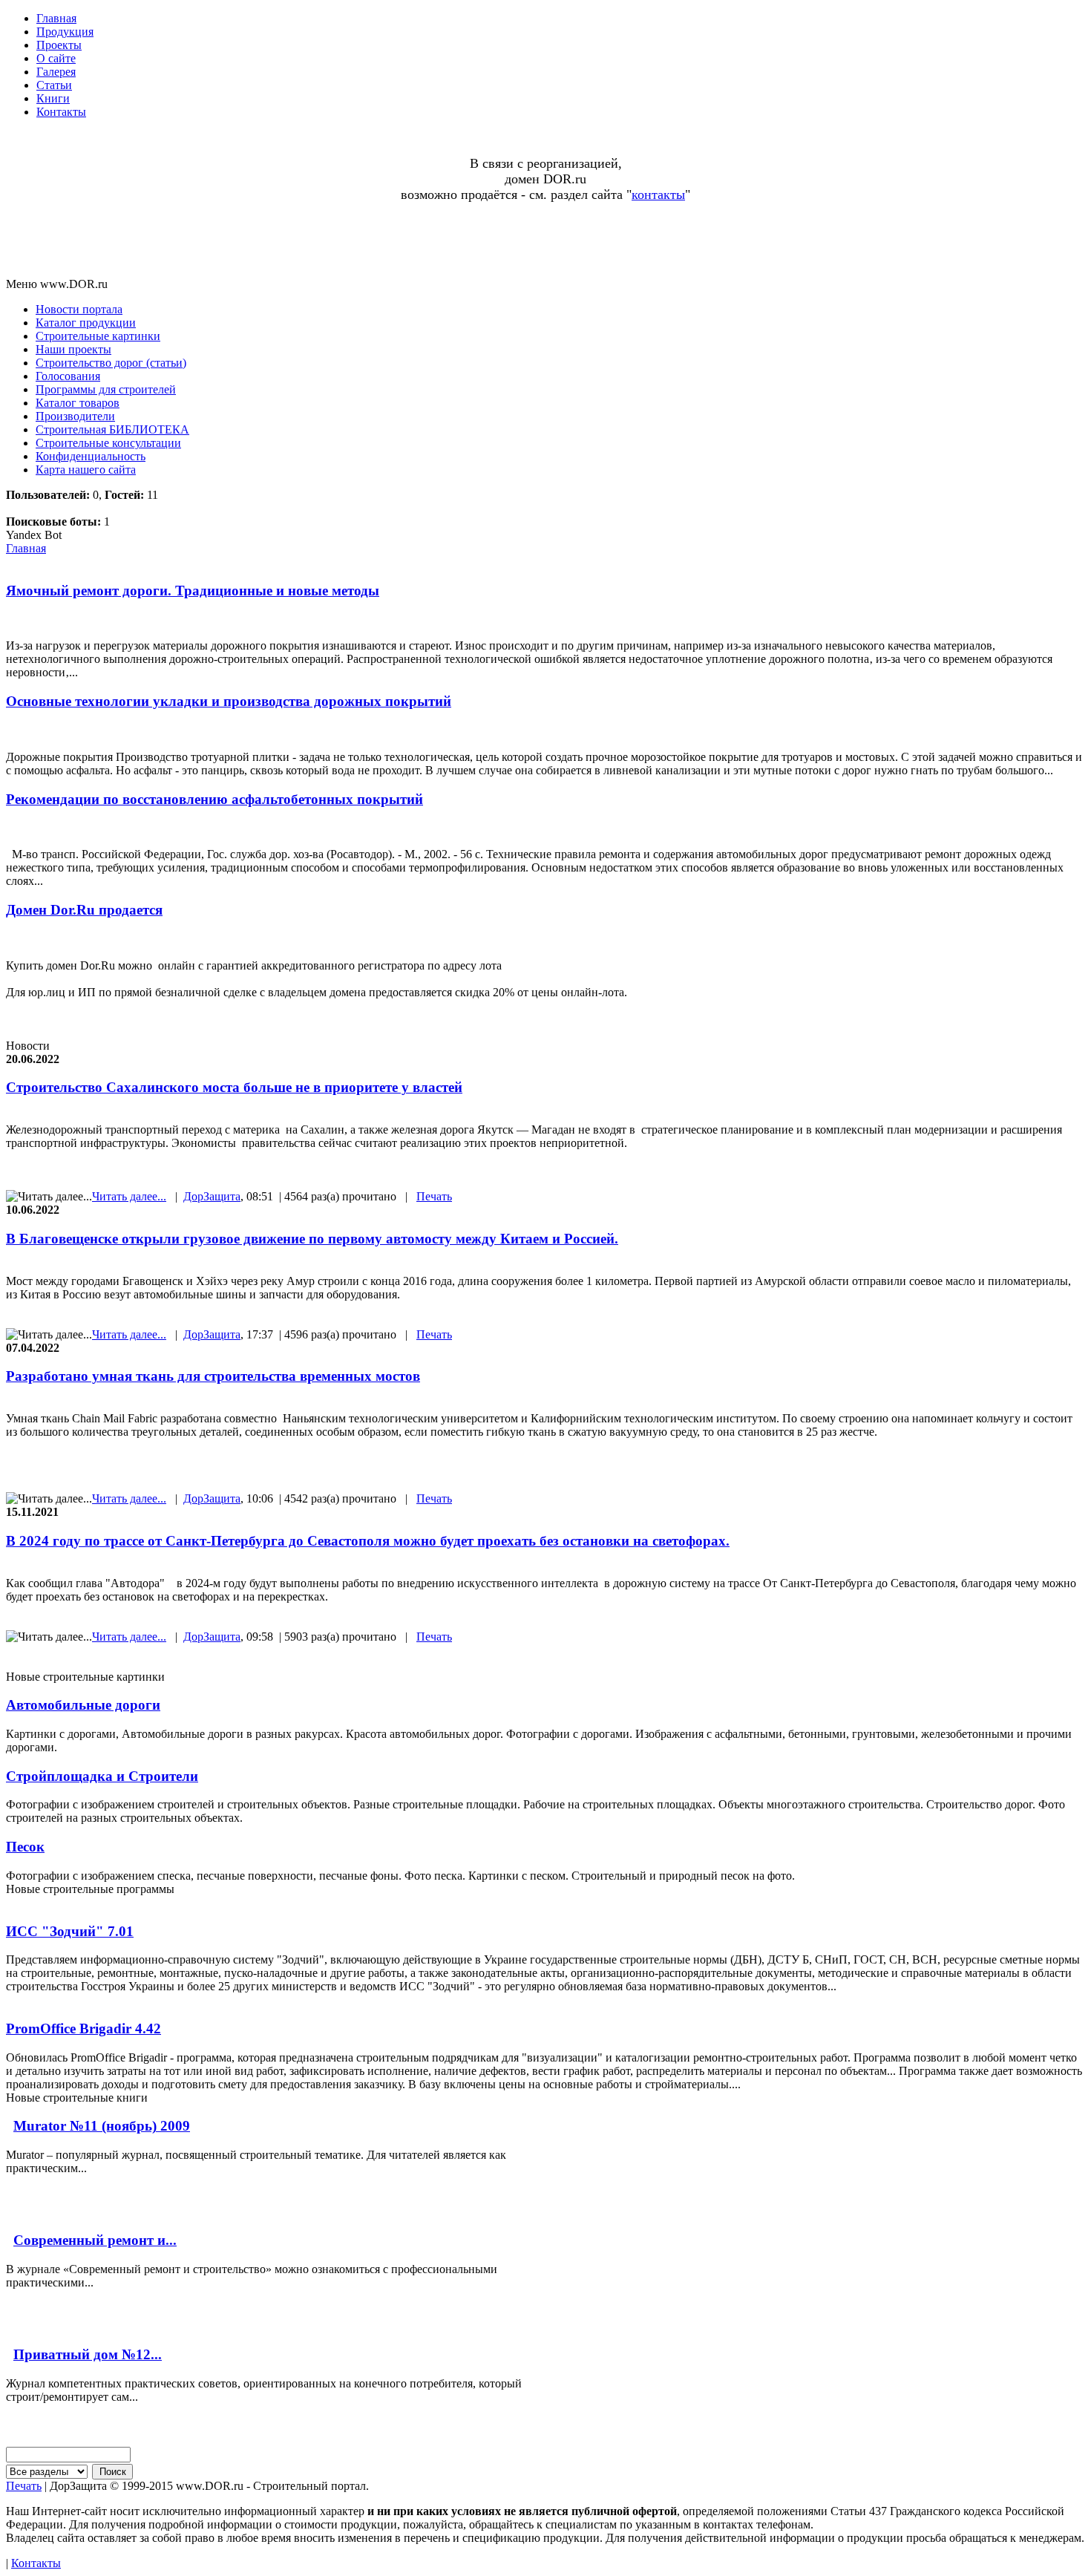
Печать (434, 1196)
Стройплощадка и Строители (102, 1776)
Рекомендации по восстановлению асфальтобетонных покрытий (214, 799)
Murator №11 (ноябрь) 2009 (102, 2126)
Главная (56, 18)
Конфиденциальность (91, 456)
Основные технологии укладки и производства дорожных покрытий (229, 701)
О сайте (56, 58)
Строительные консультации (108, 443)
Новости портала (79, 309)
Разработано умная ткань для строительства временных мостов (213, 1376)
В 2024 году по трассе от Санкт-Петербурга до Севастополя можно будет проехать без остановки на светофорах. (368, 1541)
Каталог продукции (86, 323)
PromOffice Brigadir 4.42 (83, 2029)
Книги (53, 98)
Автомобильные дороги (83, 1705)
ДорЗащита (212, 1196)
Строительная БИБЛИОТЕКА (112, 429)
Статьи (54, 85)
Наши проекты (73, 349)
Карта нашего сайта (86, 470)
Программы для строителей (106, 389)
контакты (658, 194)
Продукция (65, 32)
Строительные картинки (98, 336)
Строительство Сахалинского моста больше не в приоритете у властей (234, 1087)
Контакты (61, 112)
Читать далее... (129, 1196)
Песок (25, 1847)
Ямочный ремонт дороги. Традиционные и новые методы (193, 591)
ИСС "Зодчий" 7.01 (70, 1931)
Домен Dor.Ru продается (84, 910)
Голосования (68, 376)
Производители (75, 416)
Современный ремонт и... (95, 2240)
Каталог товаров (78, 403)
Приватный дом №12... (88, 2354)
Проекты (59, 45)
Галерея (56, 72)
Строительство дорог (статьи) (111, 363)
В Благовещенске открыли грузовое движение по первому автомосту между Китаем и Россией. (312, 1239)
